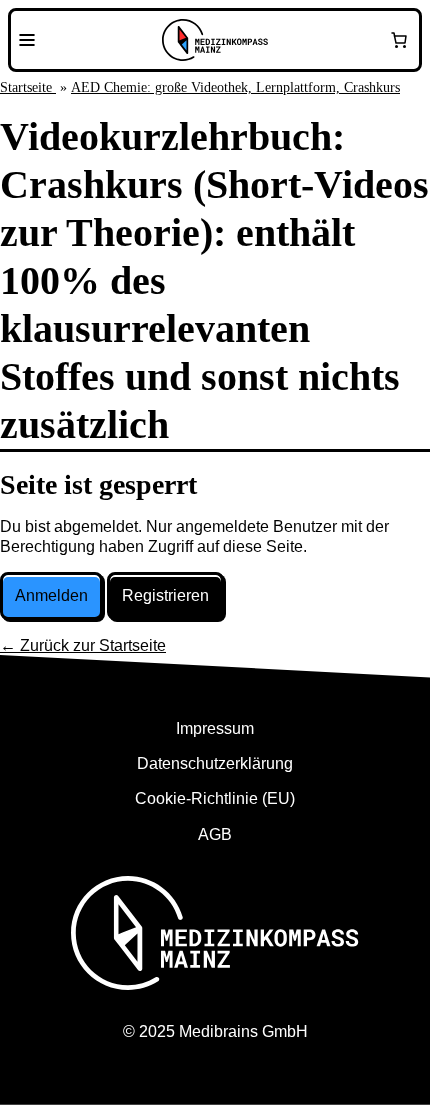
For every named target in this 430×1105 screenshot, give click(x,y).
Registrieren (165, 595)
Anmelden (51, 595)
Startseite (28, 87)
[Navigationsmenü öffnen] (27, 40)
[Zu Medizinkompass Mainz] (215, 40)
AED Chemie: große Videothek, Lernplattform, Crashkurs (235, 87)
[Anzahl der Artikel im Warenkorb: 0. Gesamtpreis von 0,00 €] (399, 40)
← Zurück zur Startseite (83, 645)
